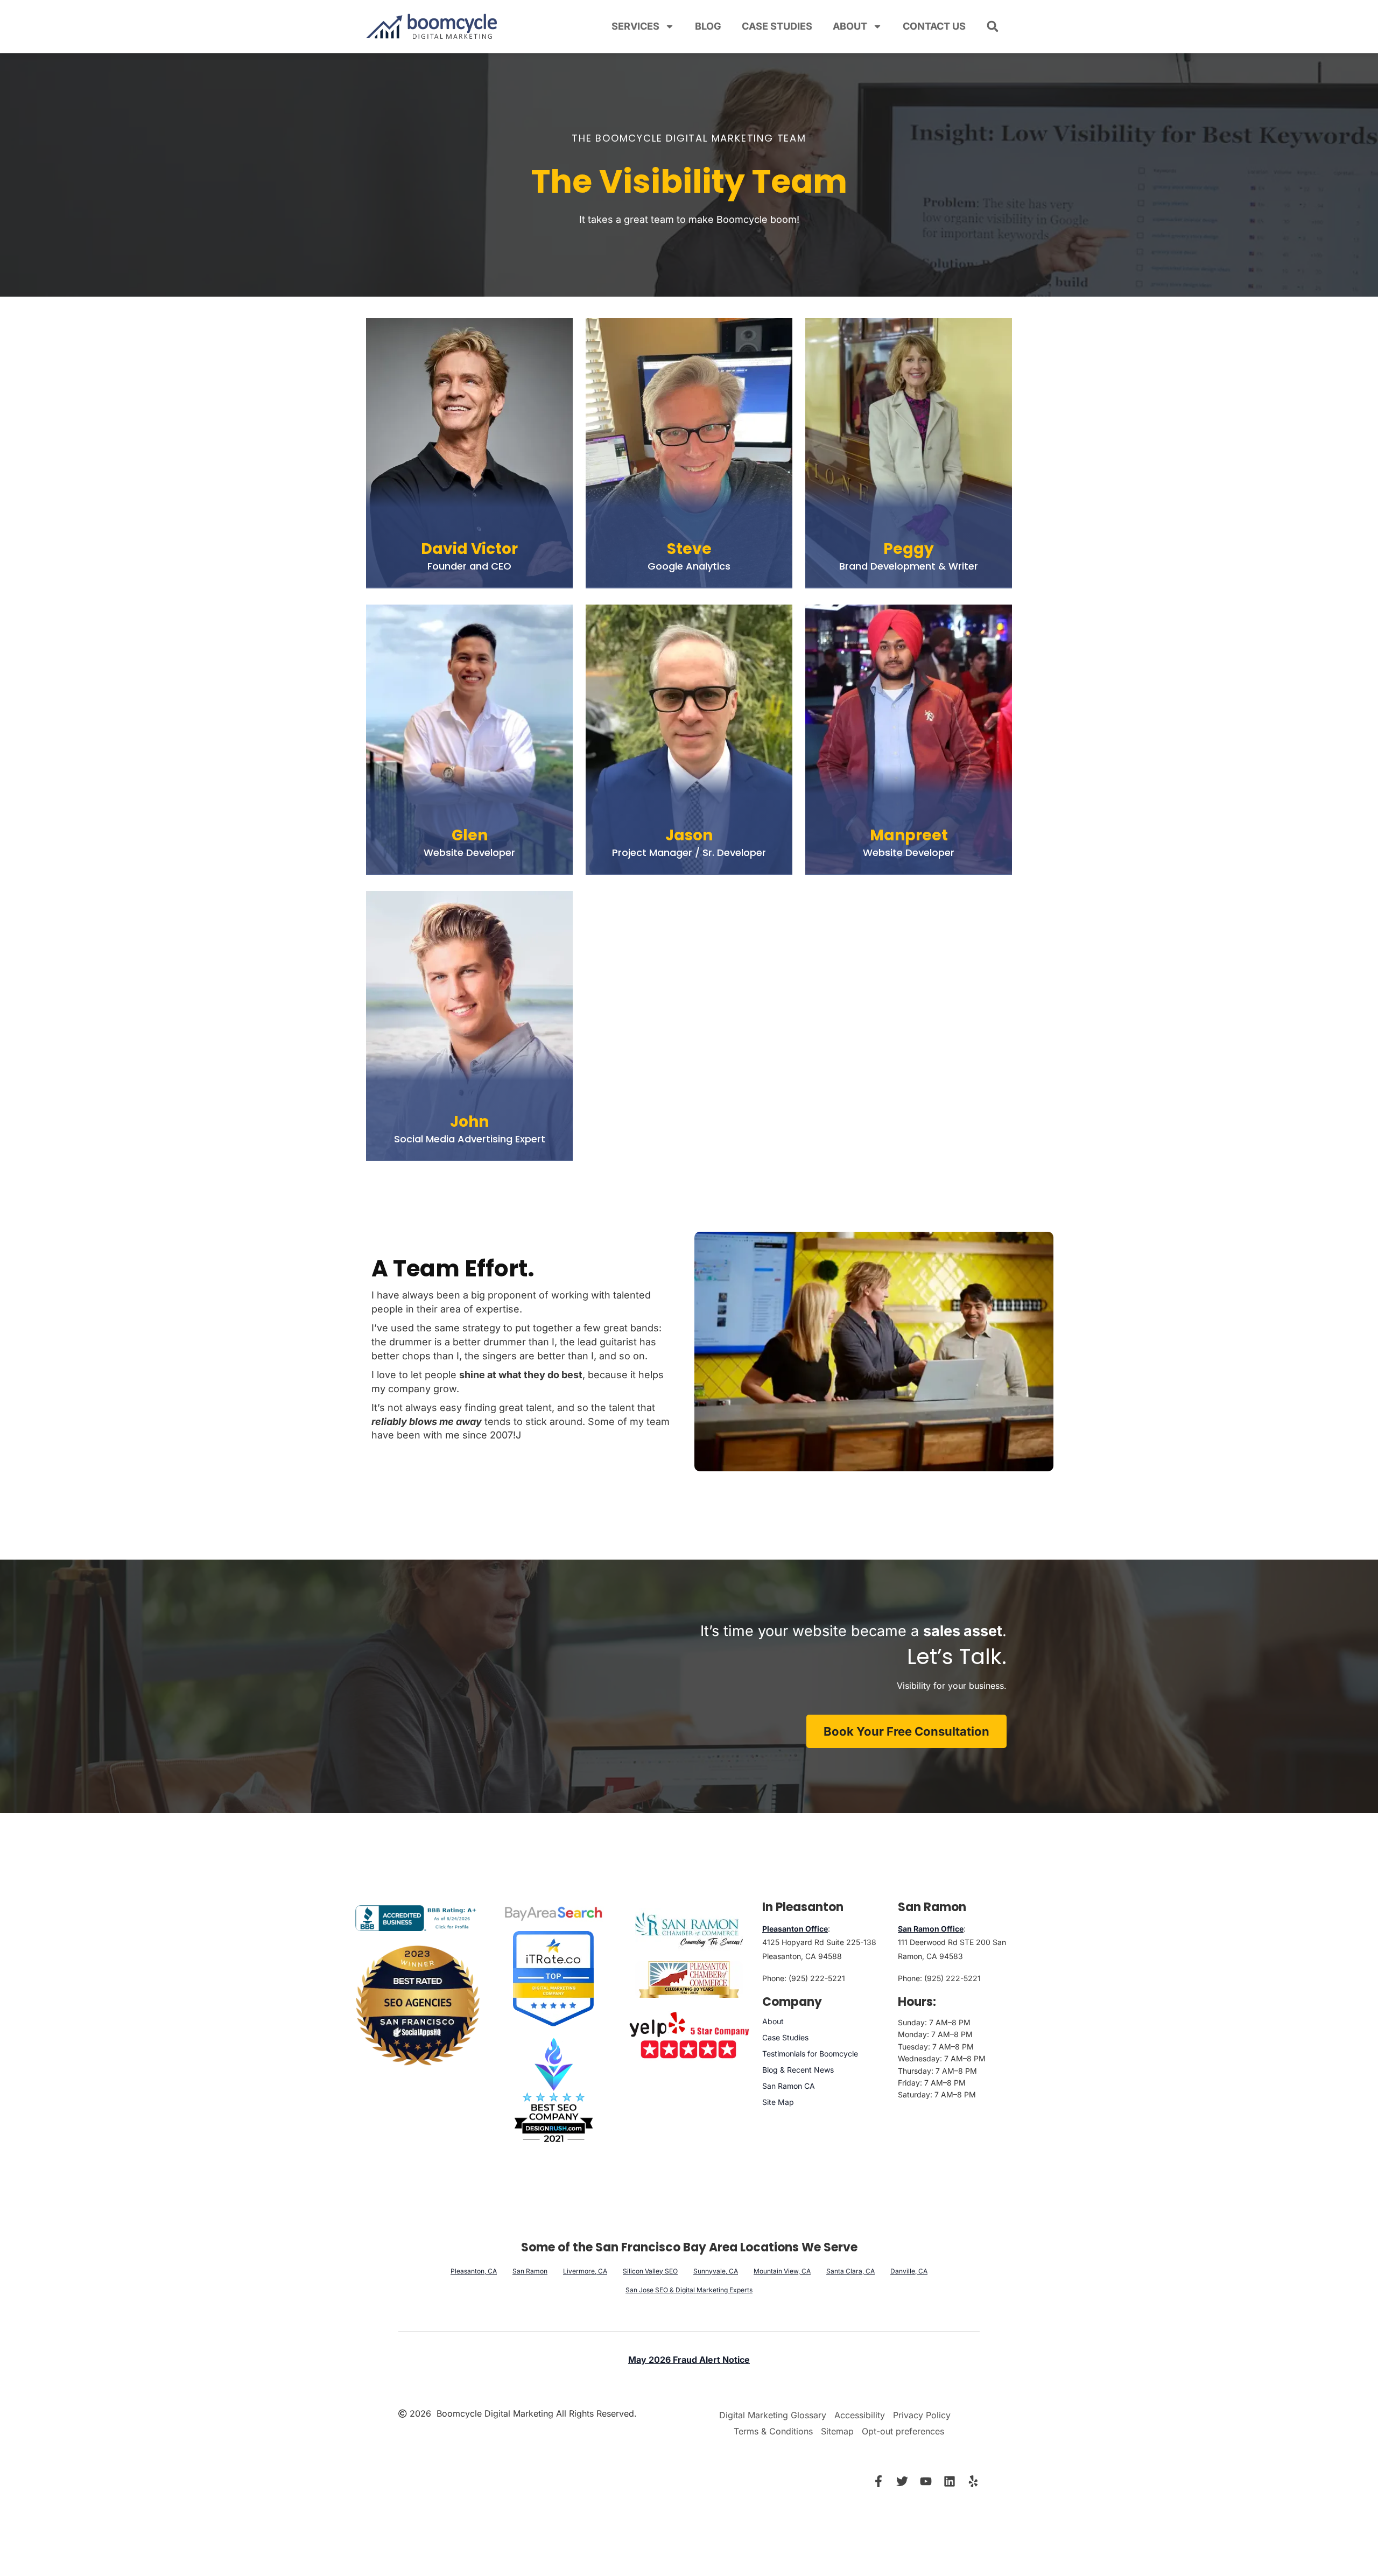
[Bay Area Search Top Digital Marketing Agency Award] (553, 1913)
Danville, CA (909, 2270)
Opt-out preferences (903, 2431)
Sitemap (837, 2431)
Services (635, 26)
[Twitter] (902, 2481)
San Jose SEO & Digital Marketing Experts (689, 2289)
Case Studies (777, 26)
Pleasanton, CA (474, 2270)
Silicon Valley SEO (650, 2270)
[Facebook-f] (878, 2481)
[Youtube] (926, 2481)
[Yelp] (973, 2481)
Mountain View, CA (782, 2270)
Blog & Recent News (798, 2070)
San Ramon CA (789, 2086)
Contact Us (934, 26)
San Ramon (530, 2270)
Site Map (778, 2102)
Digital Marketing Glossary (773, 2415)
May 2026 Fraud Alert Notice (689, 2360)
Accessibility (860, 2415)
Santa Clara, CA (850, 2270)
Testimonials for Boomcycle (810, 2054)
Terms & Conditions (773, 2431)
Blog (708, 26)
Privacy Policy (922, 2415)
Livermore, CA (585, 2270)
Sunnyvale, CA (716, 2270)
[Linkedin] (950, 2481)
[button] (993, 26)
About (850, 26)
